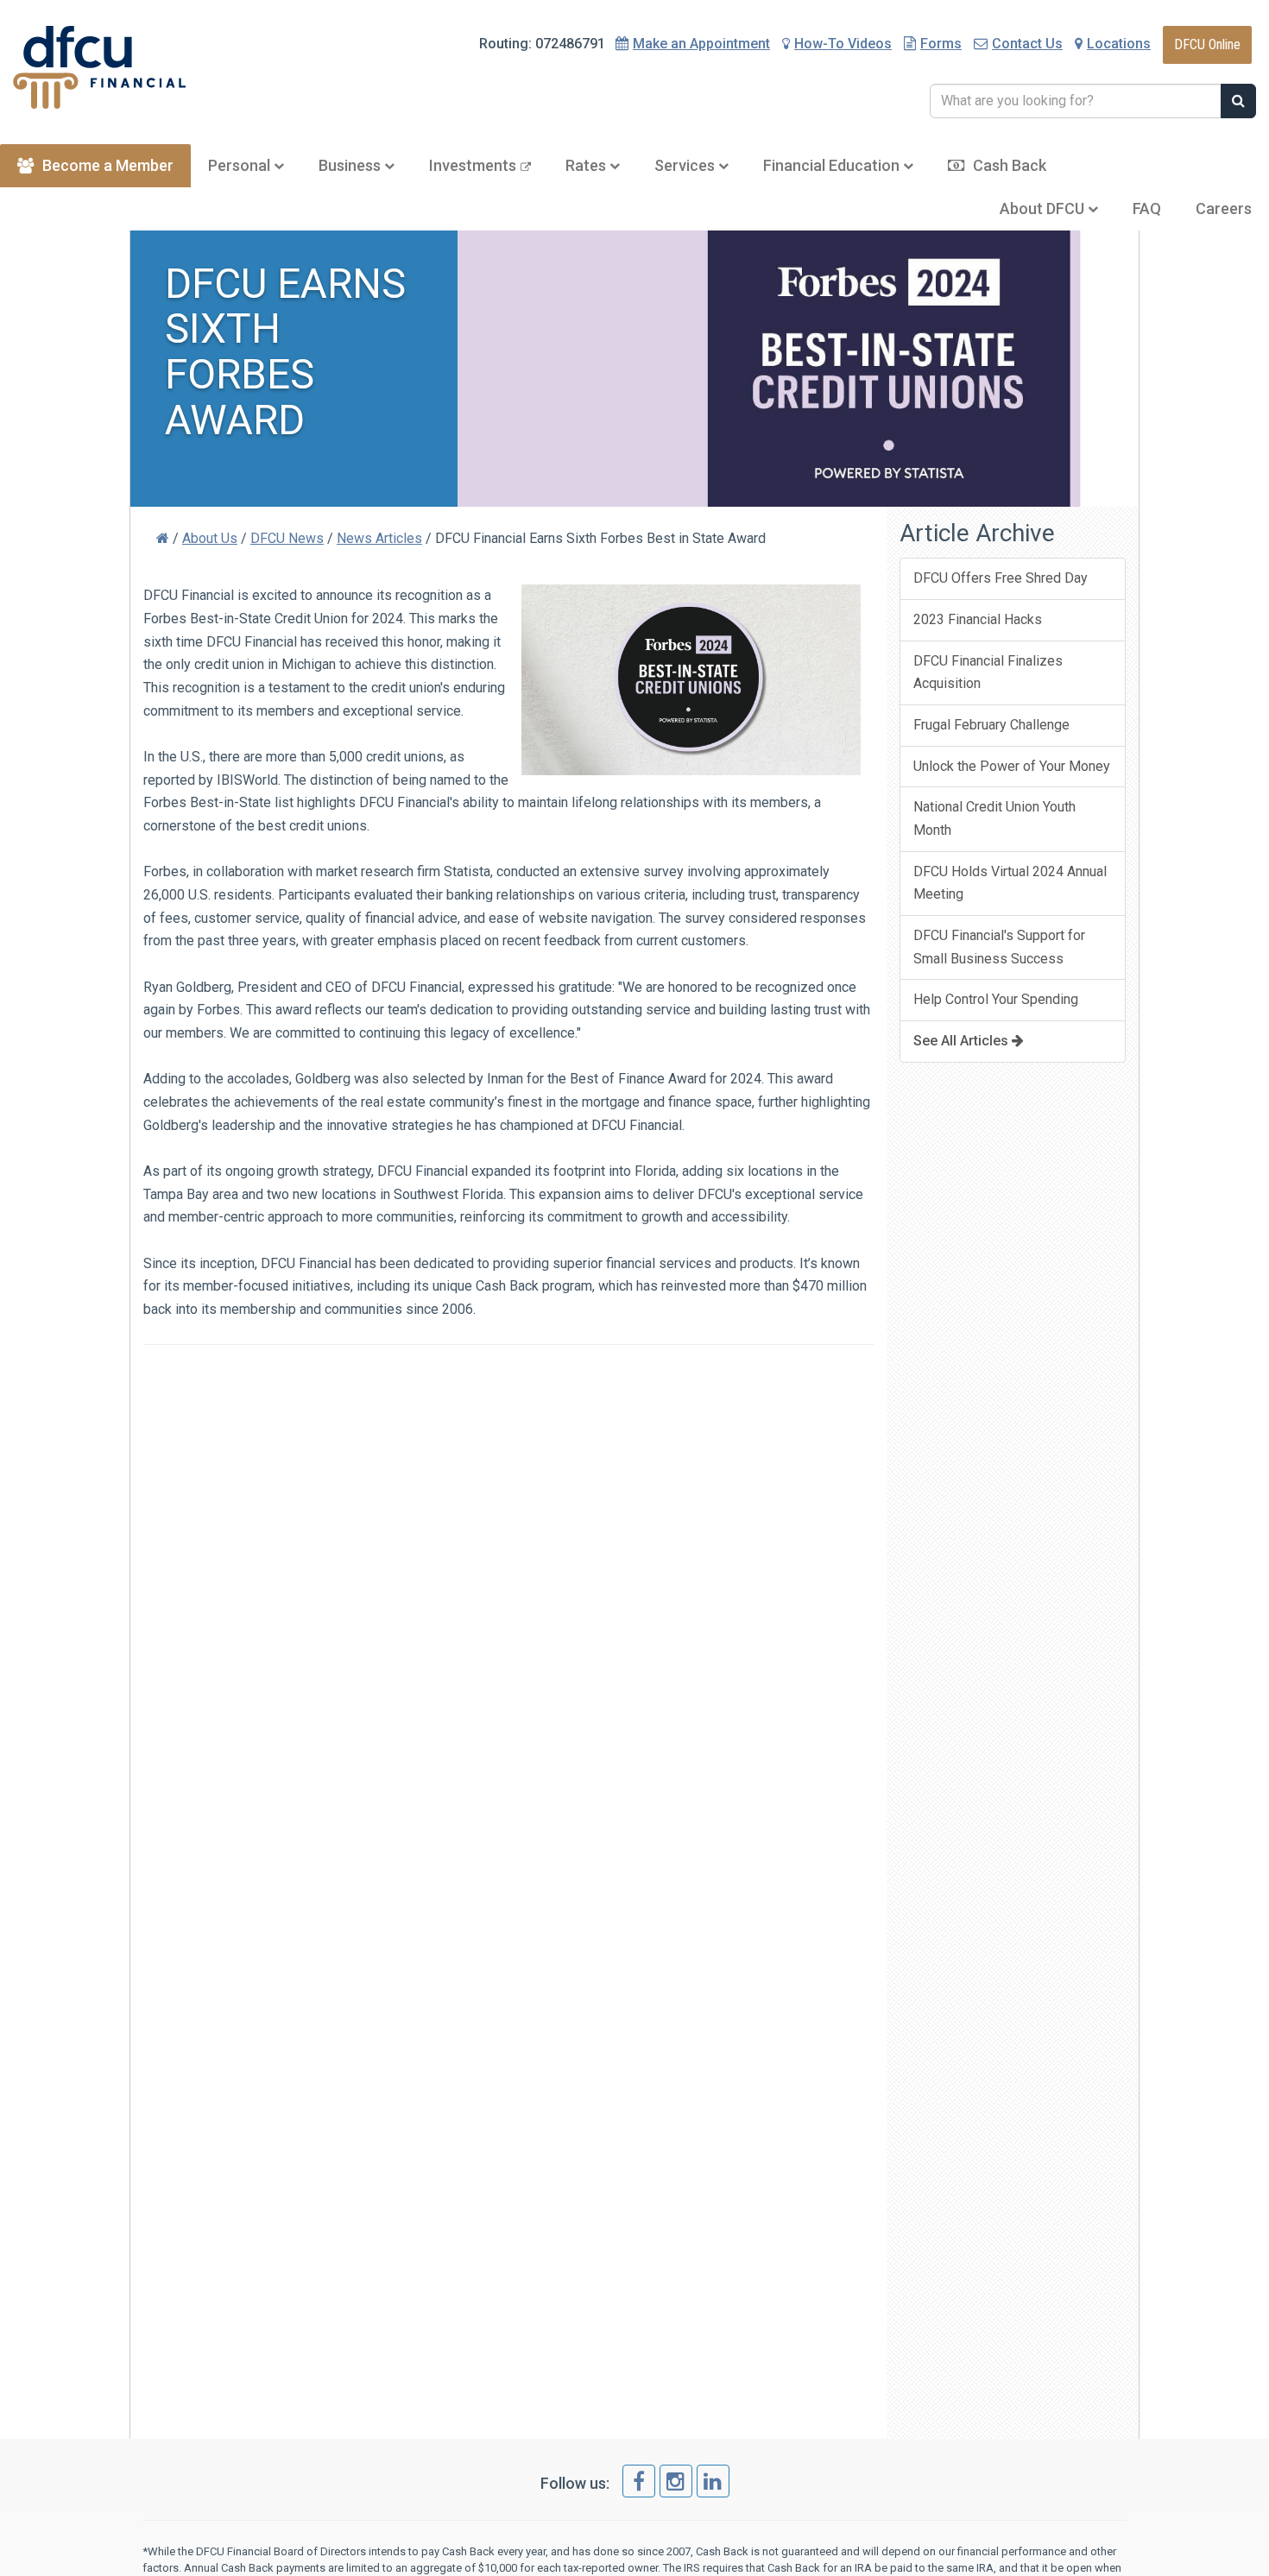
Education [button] (833, 165)
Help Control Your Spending (996, 999)
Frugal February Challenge (991, 725)
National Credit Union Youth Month (994, 818)
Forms (941, 44)
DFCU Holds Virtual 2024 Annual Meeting (1010, 883)
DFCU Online (1207, 44)
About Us (210, 538)
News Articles (379, 538)
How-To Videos (843, 44)
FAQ (1147, 208)
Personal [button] (241, 165)
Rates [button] (587, 165)
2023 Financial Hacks (978, 619)
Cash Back (1010, 165)
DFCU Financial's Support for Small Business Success (999, 947)
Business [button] (351, 165)
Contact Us (1027, 44)
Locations (1119, 44)
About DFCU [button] (1044, 208)
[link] (639, 2481)
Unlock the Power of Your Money (1012, 766)
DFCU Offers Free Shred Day (1001, 578)
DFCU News (287, 538)
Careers (1224, 208)
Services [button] (686, 165)
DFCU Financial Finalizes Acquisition (988, 672)
